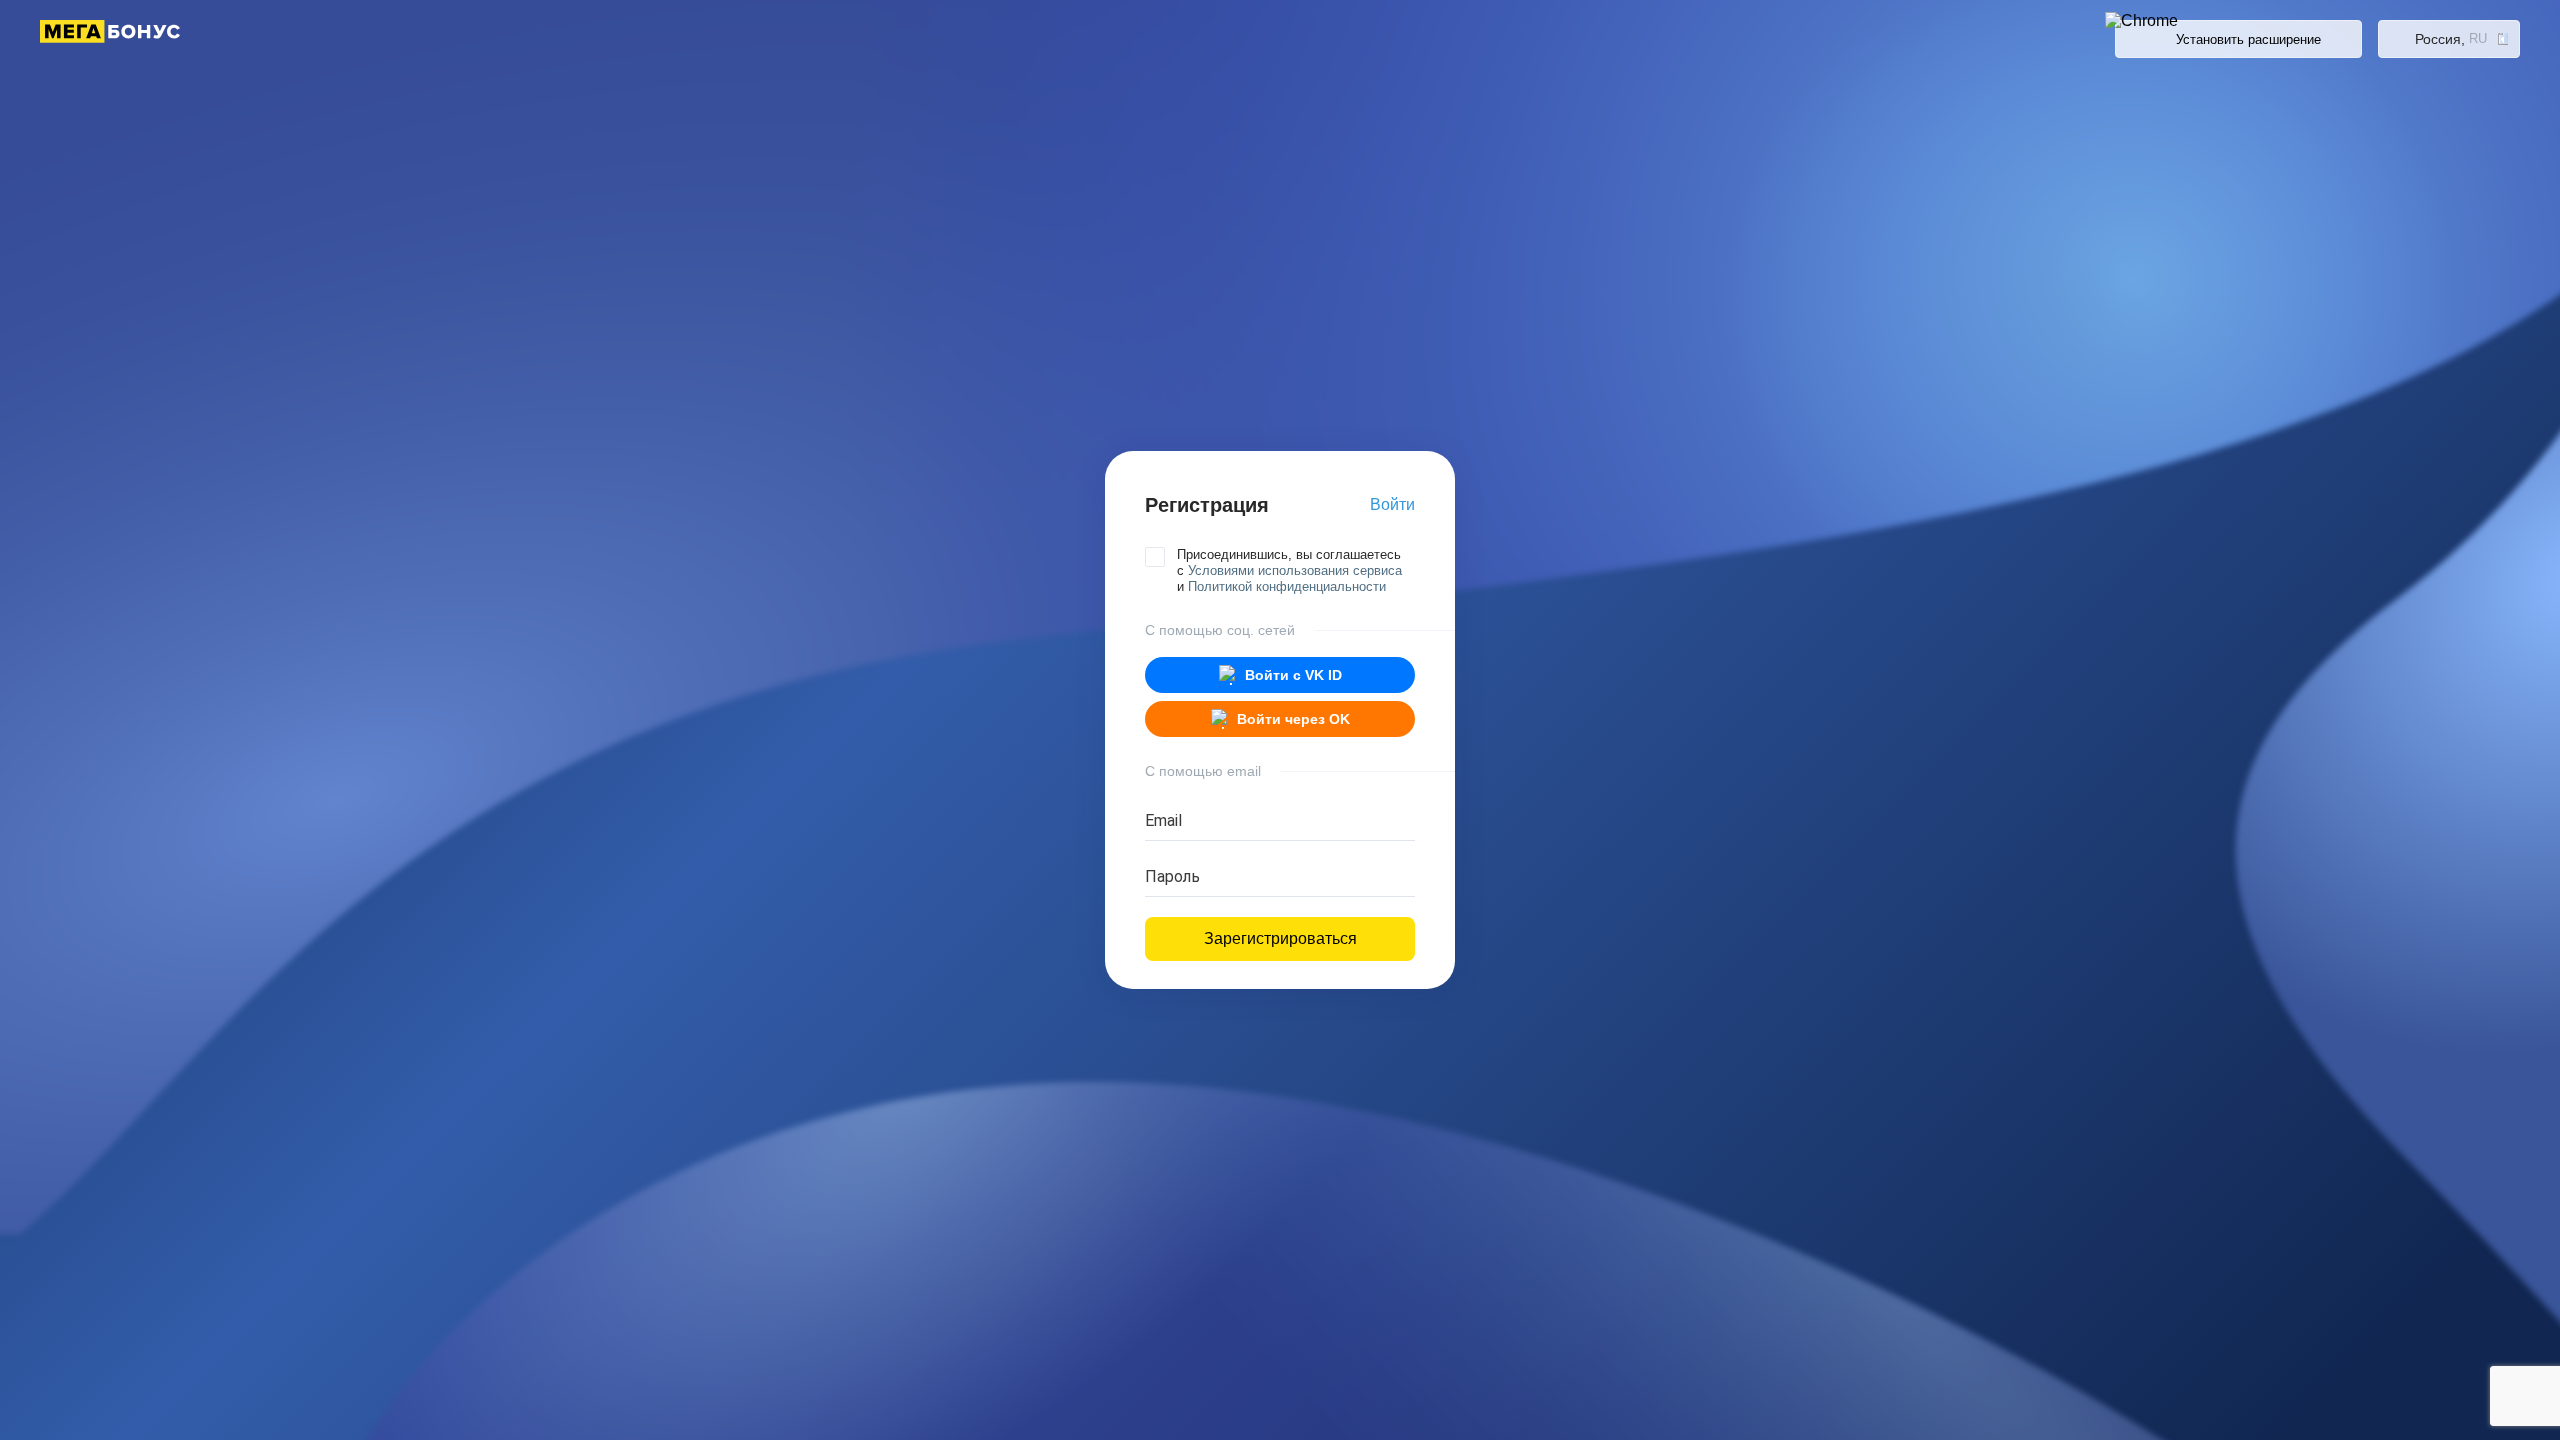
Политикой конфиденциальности (1287, 586)
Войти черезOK (1293, 719)
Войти (1392, 504)
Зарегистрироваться (1280, 938)
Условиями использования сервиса (1295, 570)
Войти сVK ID (1293, 675)
